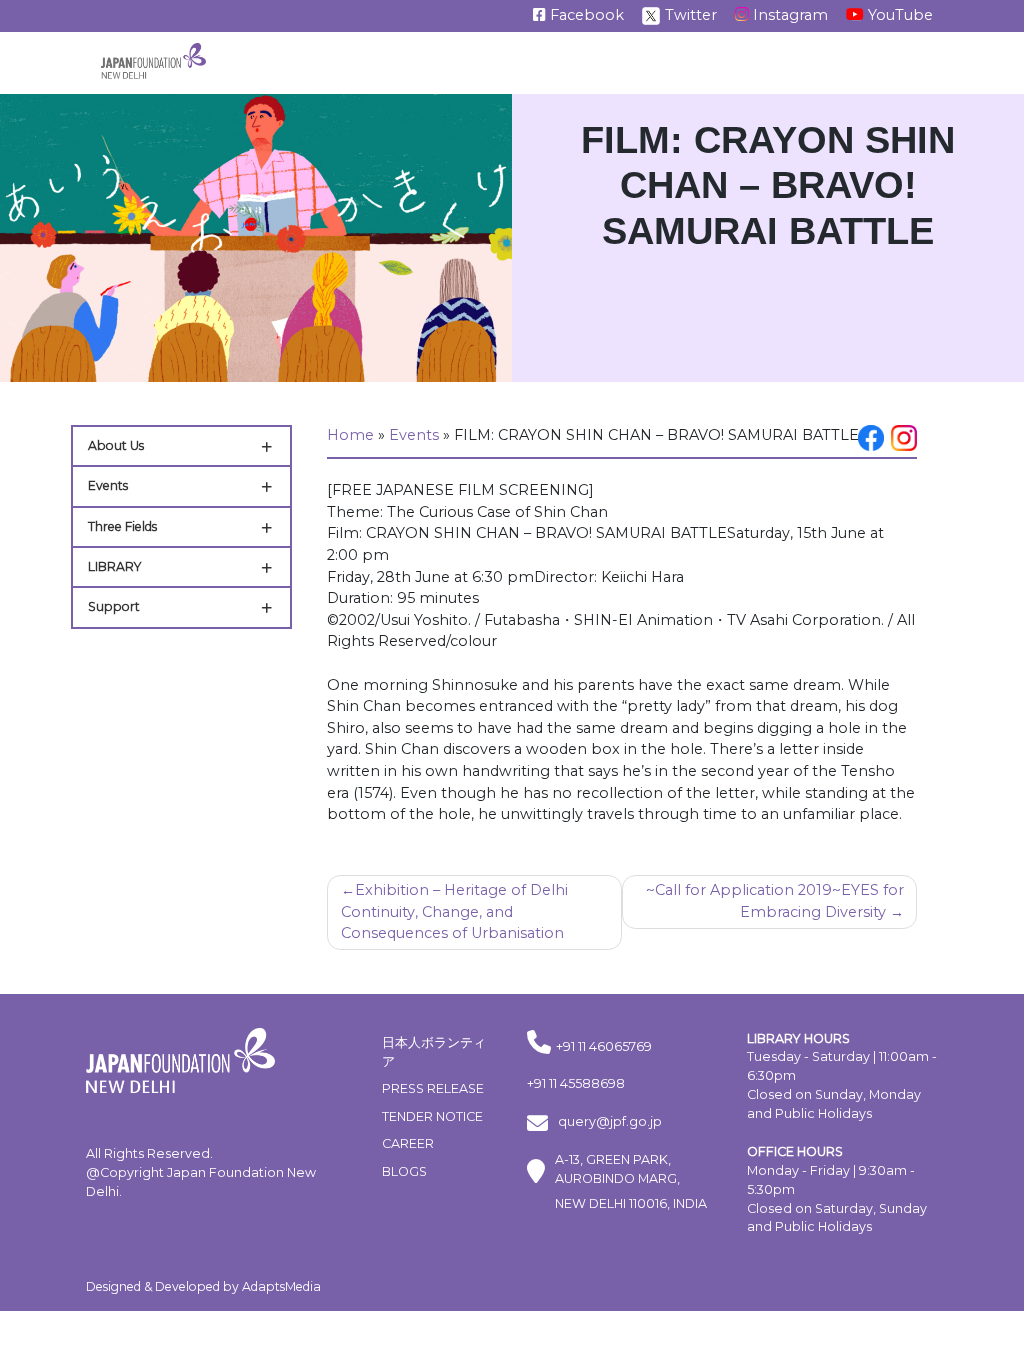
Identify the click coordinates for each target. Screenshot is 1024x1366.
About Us (116, 445)
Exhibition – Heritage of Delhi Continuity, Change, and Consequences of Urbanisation (454, 911)
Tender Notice (432, 1116)
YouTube (898, 15)
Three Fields (122, 526)
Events (108, 485)
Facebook (585, 15)
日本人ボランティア (434, 1052)
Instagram (788, 15)
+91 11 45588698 (576, 1083)
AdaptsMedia (281, 1286)
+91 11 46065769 (604, 1046)
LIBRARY (114, 566)
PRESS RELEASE (433, 1088)
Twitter (689, 15)
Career (408, 1143)
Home (350, 435)
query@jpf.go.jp (610, 1121)
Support (114, 606)
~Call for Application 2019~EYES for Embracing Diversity (775, 901)
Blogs (404, 1171)
